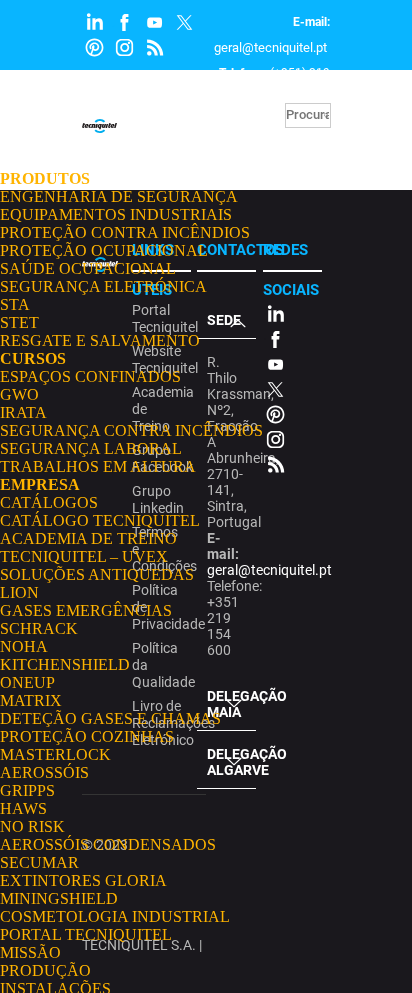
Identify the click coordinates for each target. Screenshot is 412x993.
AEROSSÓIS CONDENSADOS (108, 844)
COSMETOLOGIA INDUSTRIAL (115, 916)
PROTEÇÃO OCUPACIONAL (104, 250)
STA (15, 304)
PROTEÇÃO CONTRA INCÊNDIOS (125, 232)
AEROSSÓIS (44, 772)
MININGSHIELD (59, 898)
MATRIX (31, 700)
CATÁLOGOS (49, 502)
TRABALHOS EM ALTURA (98, 466)
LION (19, 592)
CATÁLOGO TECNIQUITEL (100, 520)
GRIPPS (27, 790)
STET (19, 322)
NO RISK (32, 826)
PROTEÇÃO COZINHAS (87, 736)
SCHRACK (39, 628)
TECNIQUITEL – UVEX (84, 556)
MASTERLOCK (55, 754)
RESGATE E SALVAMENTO (100, 340)
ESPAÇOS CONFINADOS (90, 376)
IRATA (23, 412)
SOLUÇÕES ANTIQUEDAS (97, 574)
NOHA (24, 646)
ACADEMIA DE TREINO (88, 538)
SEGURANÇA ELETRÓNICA (103, 286)
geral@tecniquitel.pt (270, 47)
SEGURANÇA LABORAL (91, 448)
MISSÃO (30, 952)
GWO (19, 394)
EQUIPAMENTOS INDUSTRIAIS (116, 214)
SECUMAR (39, 862)
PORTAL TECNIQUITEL (86, 934)
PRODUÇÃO (45, 970)
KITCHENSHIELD (65, 664)
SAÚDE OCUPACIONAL (88, 268)
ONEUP (27, 682)
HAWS (23, 808)
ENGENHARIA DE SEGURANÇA (119, 196)
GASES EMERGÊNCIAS (86, 610)
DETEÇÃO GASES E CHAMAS (110, 718)
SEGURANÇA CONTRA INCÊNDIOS (131, 430)
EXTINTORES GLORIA (83, 880)
